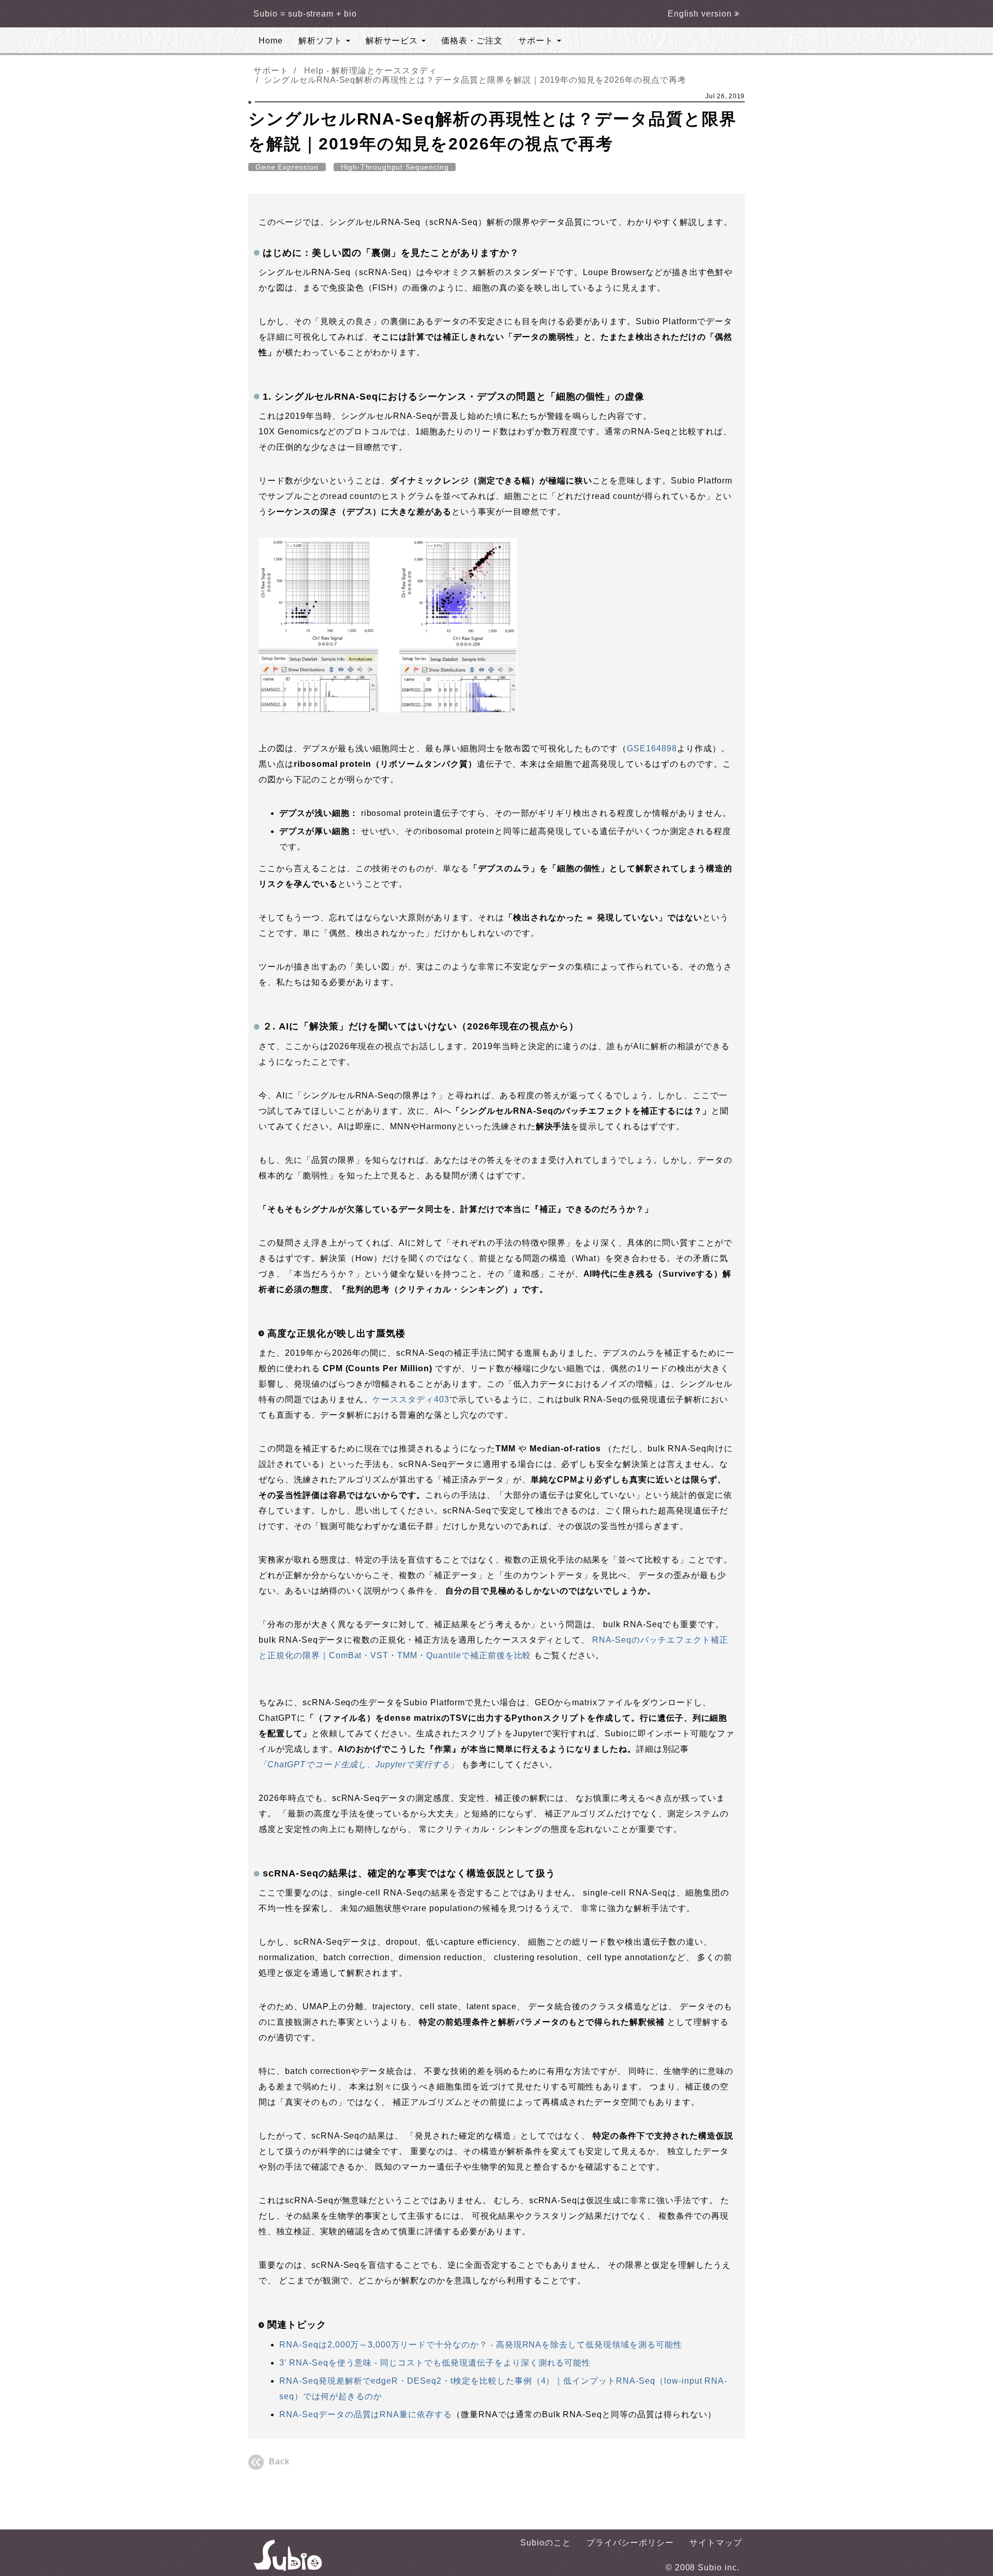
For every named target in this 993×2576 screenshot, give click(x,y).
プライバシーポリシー (630, 2543)
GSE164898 (652, 748)
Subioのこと (546, 2543)
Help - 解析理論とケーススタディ (371, 71)
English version (701, 14)
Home (271, 41)
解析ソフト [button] (322, 41)
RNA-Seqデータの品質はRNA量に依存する (366, 2414)
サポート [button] (537, 41)
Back (279, 2461)
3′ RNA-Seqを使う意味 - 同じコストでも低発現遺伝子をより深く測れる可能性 (435, 2363)
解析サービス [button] (393, 41)
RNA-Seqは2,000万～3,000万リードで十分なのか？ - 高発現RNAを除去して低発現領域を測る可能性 (481, 2345)
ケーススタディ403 (411, 1399)
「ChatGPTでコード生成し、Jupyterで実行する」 (359, 1764)
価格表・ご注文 (472, 41)
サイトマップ (716, 2543)
